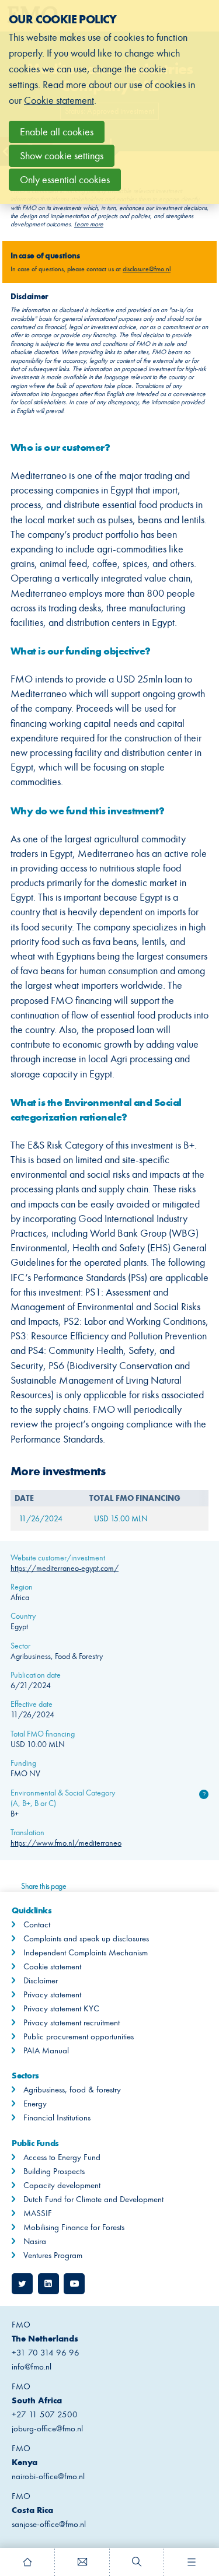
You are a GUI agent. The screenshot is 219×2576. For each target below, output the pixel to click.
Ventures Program (53, 2255)
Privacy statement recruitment (72, 2022)
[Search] (137, 2562)
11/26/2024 (41, 1519)
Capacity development (62, 2185)
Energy (35, 2103)
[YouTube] (74, 2284)
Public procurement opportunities (79, 2036)
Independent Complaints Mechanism (86, 1952)
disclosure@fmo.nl (147, 269)
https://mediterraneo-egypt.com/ (65, 1568)
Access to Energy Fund (62, 2157)
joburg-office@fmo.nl (47, 2428)
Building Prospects (54, 2171)
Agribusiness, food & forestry (72, 2089)
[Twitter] (22, 2284)
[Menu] (192, 2562)
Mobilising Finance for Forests (74, 2227)
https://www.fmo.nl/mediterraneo (66, 1843)
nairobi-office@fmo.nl (48, 2476)
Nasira (35, 2241)
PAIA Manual (46, 2050)
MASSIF (38, 2213)
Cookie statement (52, 1966)
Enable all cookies (57, 132)
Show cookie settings (62, 156)
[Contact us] (82, 2562)
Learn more (89, 224)
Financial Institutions (57, 2117)
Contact (37, 1924)
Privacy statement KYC (61, 2008)
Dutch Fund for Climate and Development (93, 2199)
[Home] (27, 2562)
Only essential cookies (65, 180)
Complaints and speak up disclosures (86, 1938)
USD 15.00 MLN (121, 1519)
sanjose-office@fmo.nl (49, 2524)
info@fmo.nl (32, 2367)
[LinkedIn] (48, 2284)
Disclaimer (41, 1980)
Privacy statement (52, 1994)
